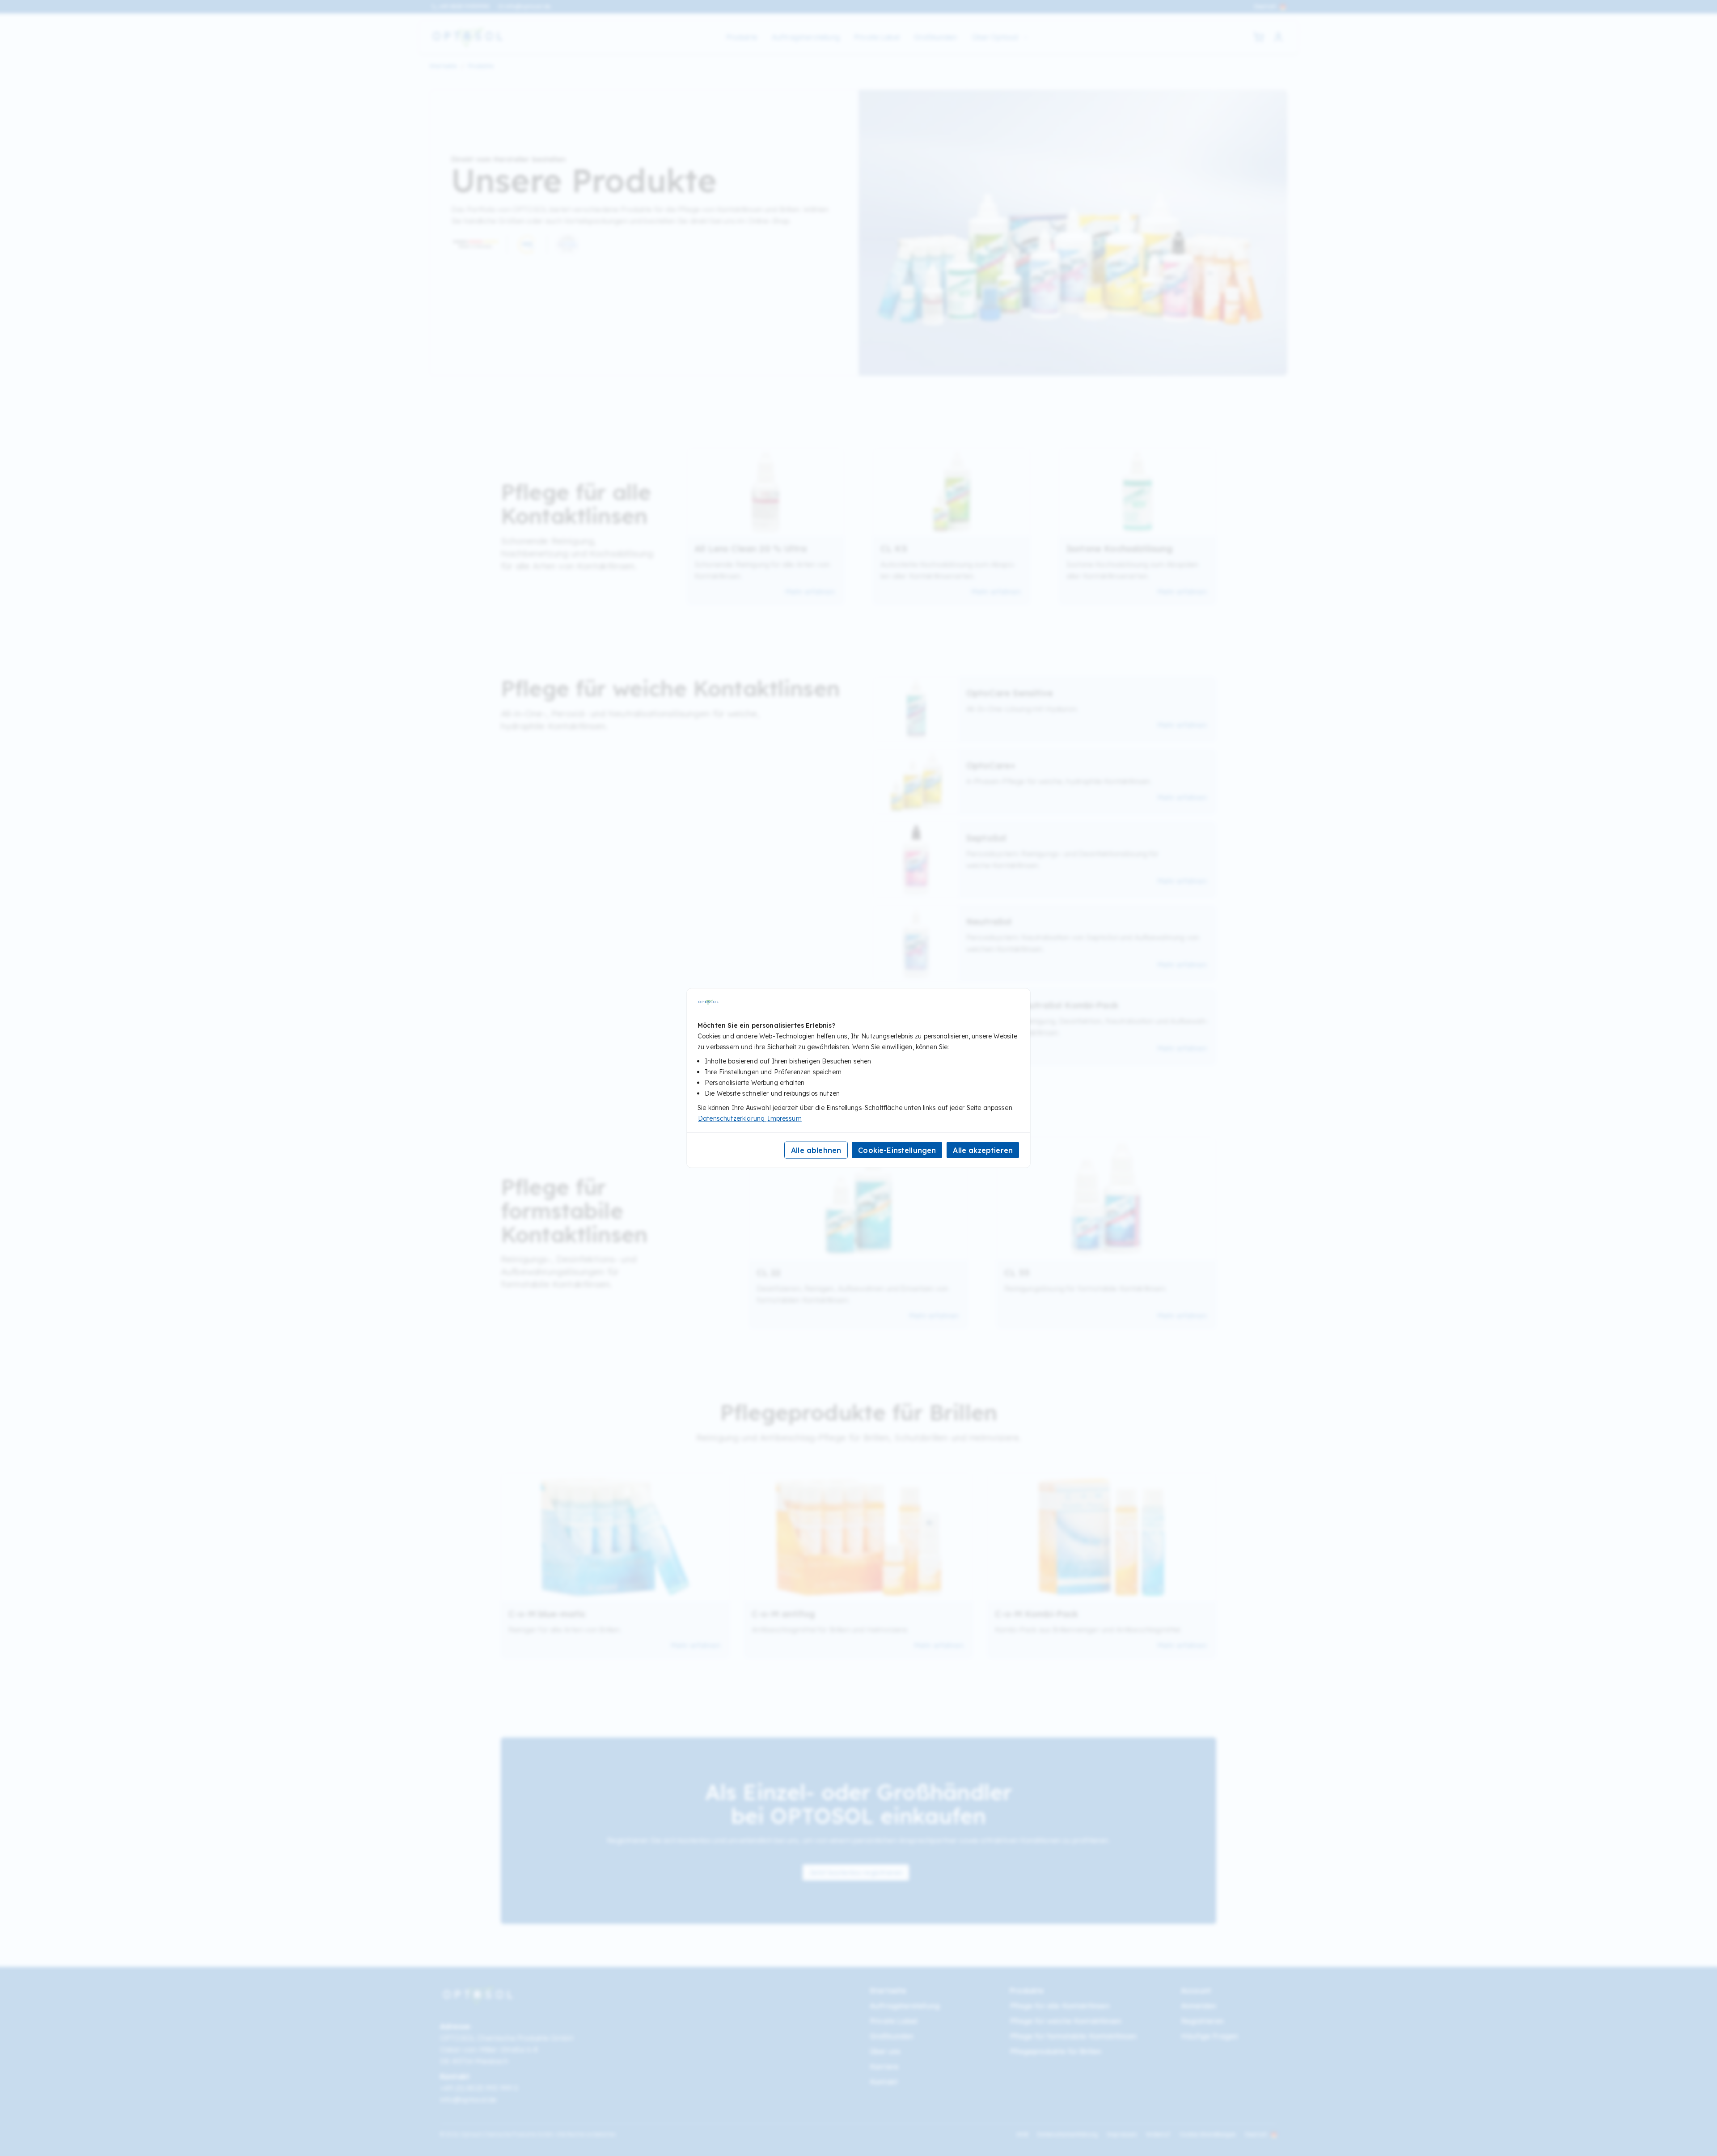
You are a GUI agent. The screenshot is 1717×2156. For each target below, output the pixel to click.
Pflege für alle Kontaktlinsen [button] (1060, 2006)
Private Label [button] (894, 2021)
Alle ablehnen (816, 1150)
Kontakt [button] (884, 2082)
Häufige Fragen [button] (1210, 2036)
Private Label (877, 37)
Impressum (1122, 2134)
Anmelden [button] (1199, 2006)
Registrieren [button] (1202, 2021)
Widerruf (1158, 2134)
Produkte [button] (481, 66)
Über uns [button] (885, 2051)
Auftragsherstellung (806, 37)
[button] (1278, 37)
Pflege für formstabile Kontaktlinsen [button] (1073, 2036)
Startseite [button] (443, 66)
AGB (1022, 2134)
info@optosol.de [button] (528, 6)
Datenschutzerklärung (1068, 2134)
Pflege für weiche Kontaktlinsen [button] (1066, 2021)
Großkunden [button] (892, 2036)
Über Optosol (995, 37)
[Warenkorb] (1259, 37)
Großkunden (936, 37)
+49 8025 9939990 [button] (464, 6)
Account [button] (1196, 1991)
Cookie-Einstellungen (1208, 2135)
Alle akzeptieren (983, 1150)
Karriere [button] (884, 2067)
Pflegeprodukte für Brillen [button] (1055, 2051)
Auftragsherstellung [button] (905, 2006)
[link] (856, 1872)
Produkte (742, 37)
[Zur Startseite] (467, 37)
